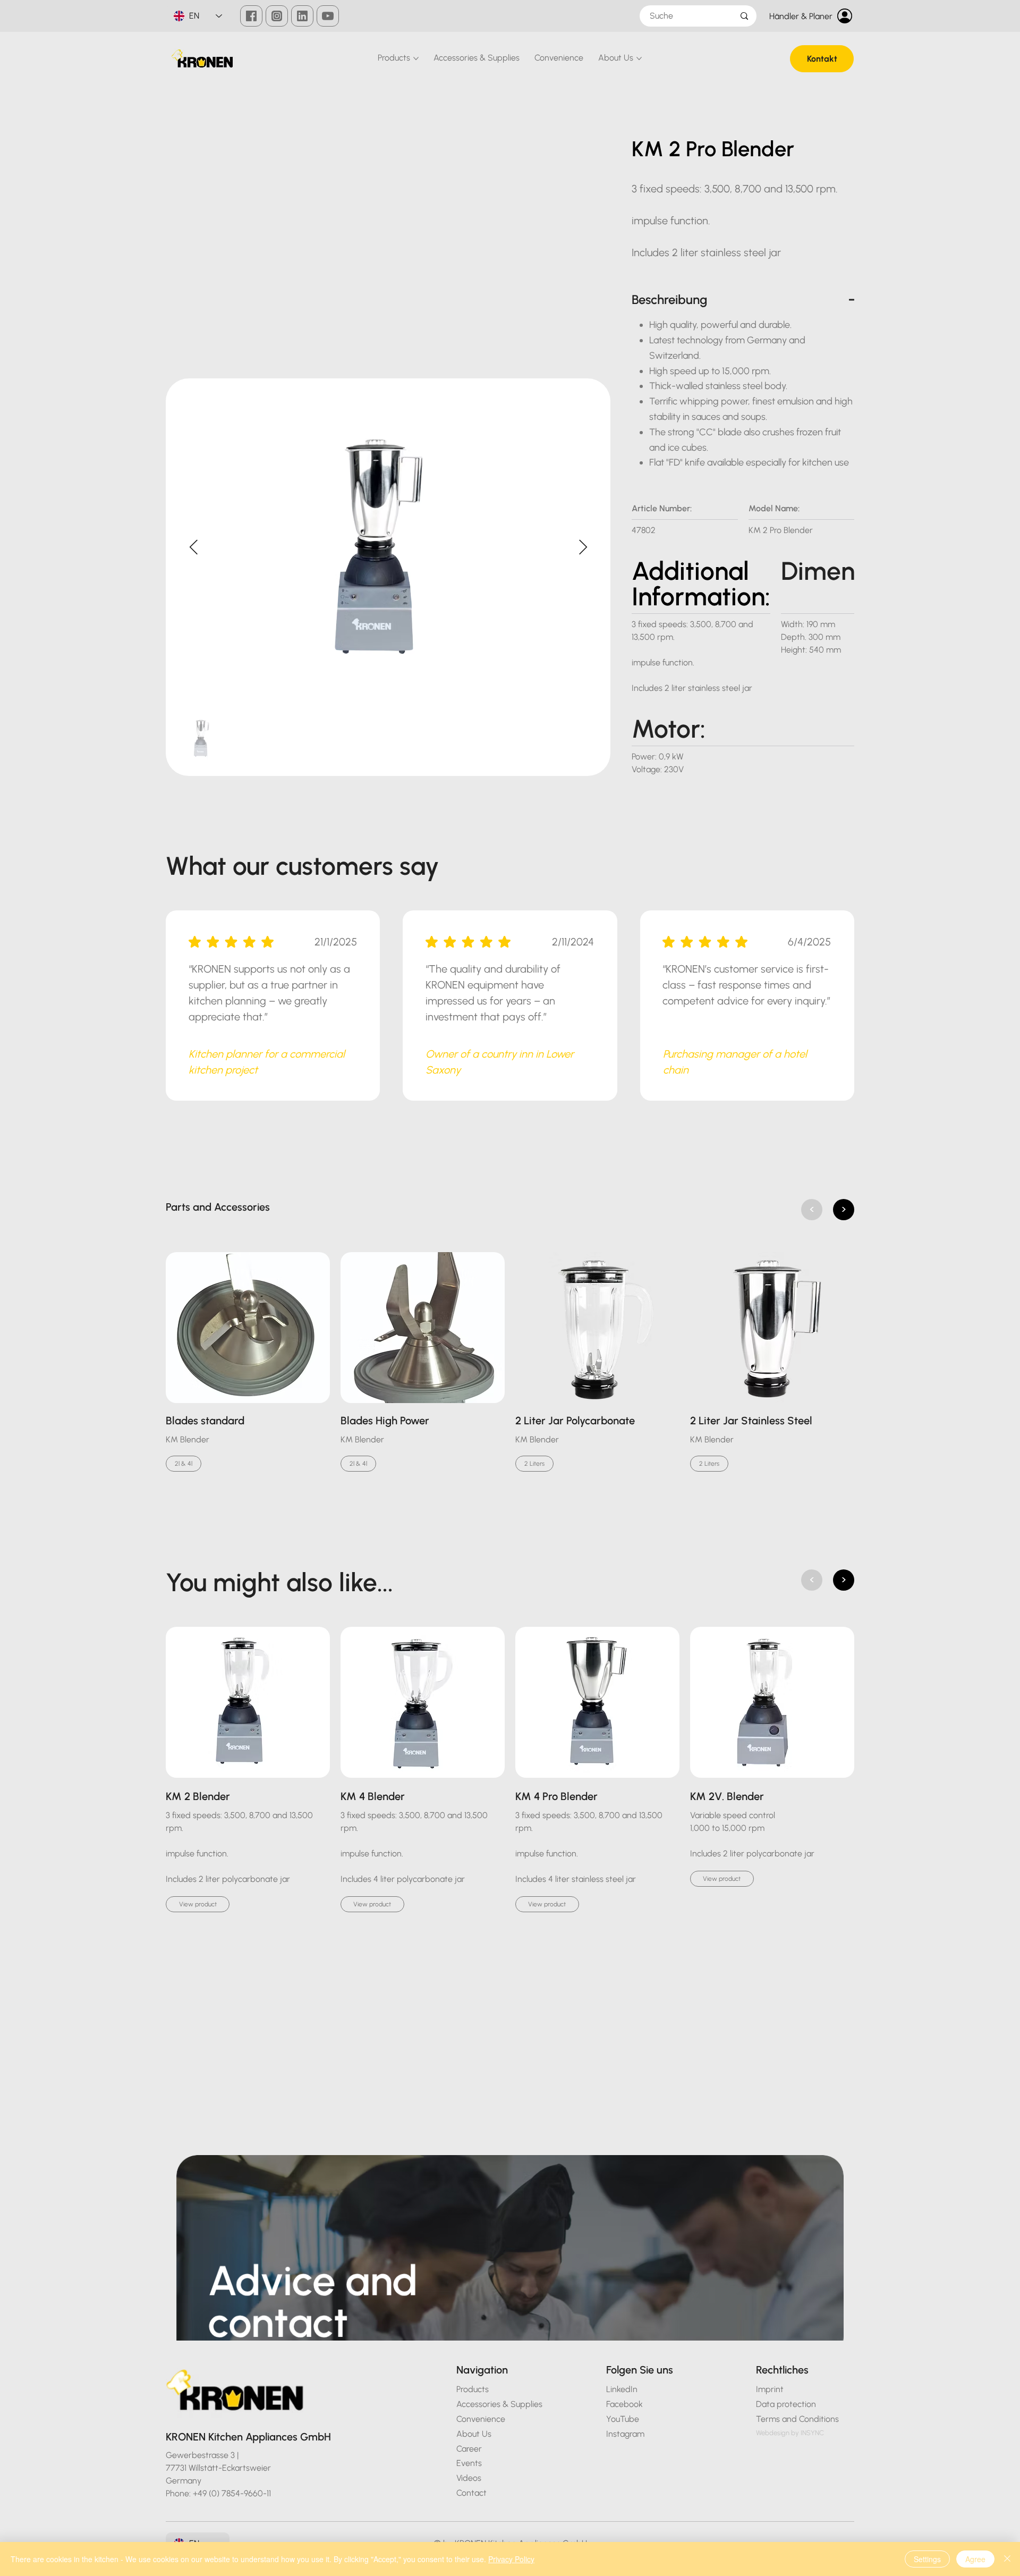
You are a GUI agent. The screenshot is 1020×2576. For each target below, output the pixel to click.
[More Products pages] (416, 58)
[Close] (1007, 2559)
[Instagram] (277, 16)
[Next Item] (583, 548)
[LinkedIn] (302, 16)
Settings (927, 2559)
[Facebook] (251, 16)
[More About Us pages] (639, 58)
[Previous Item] (193, 548)
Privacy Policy (511, 2559)
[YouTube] (328, 16)
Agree (975, 2559)
